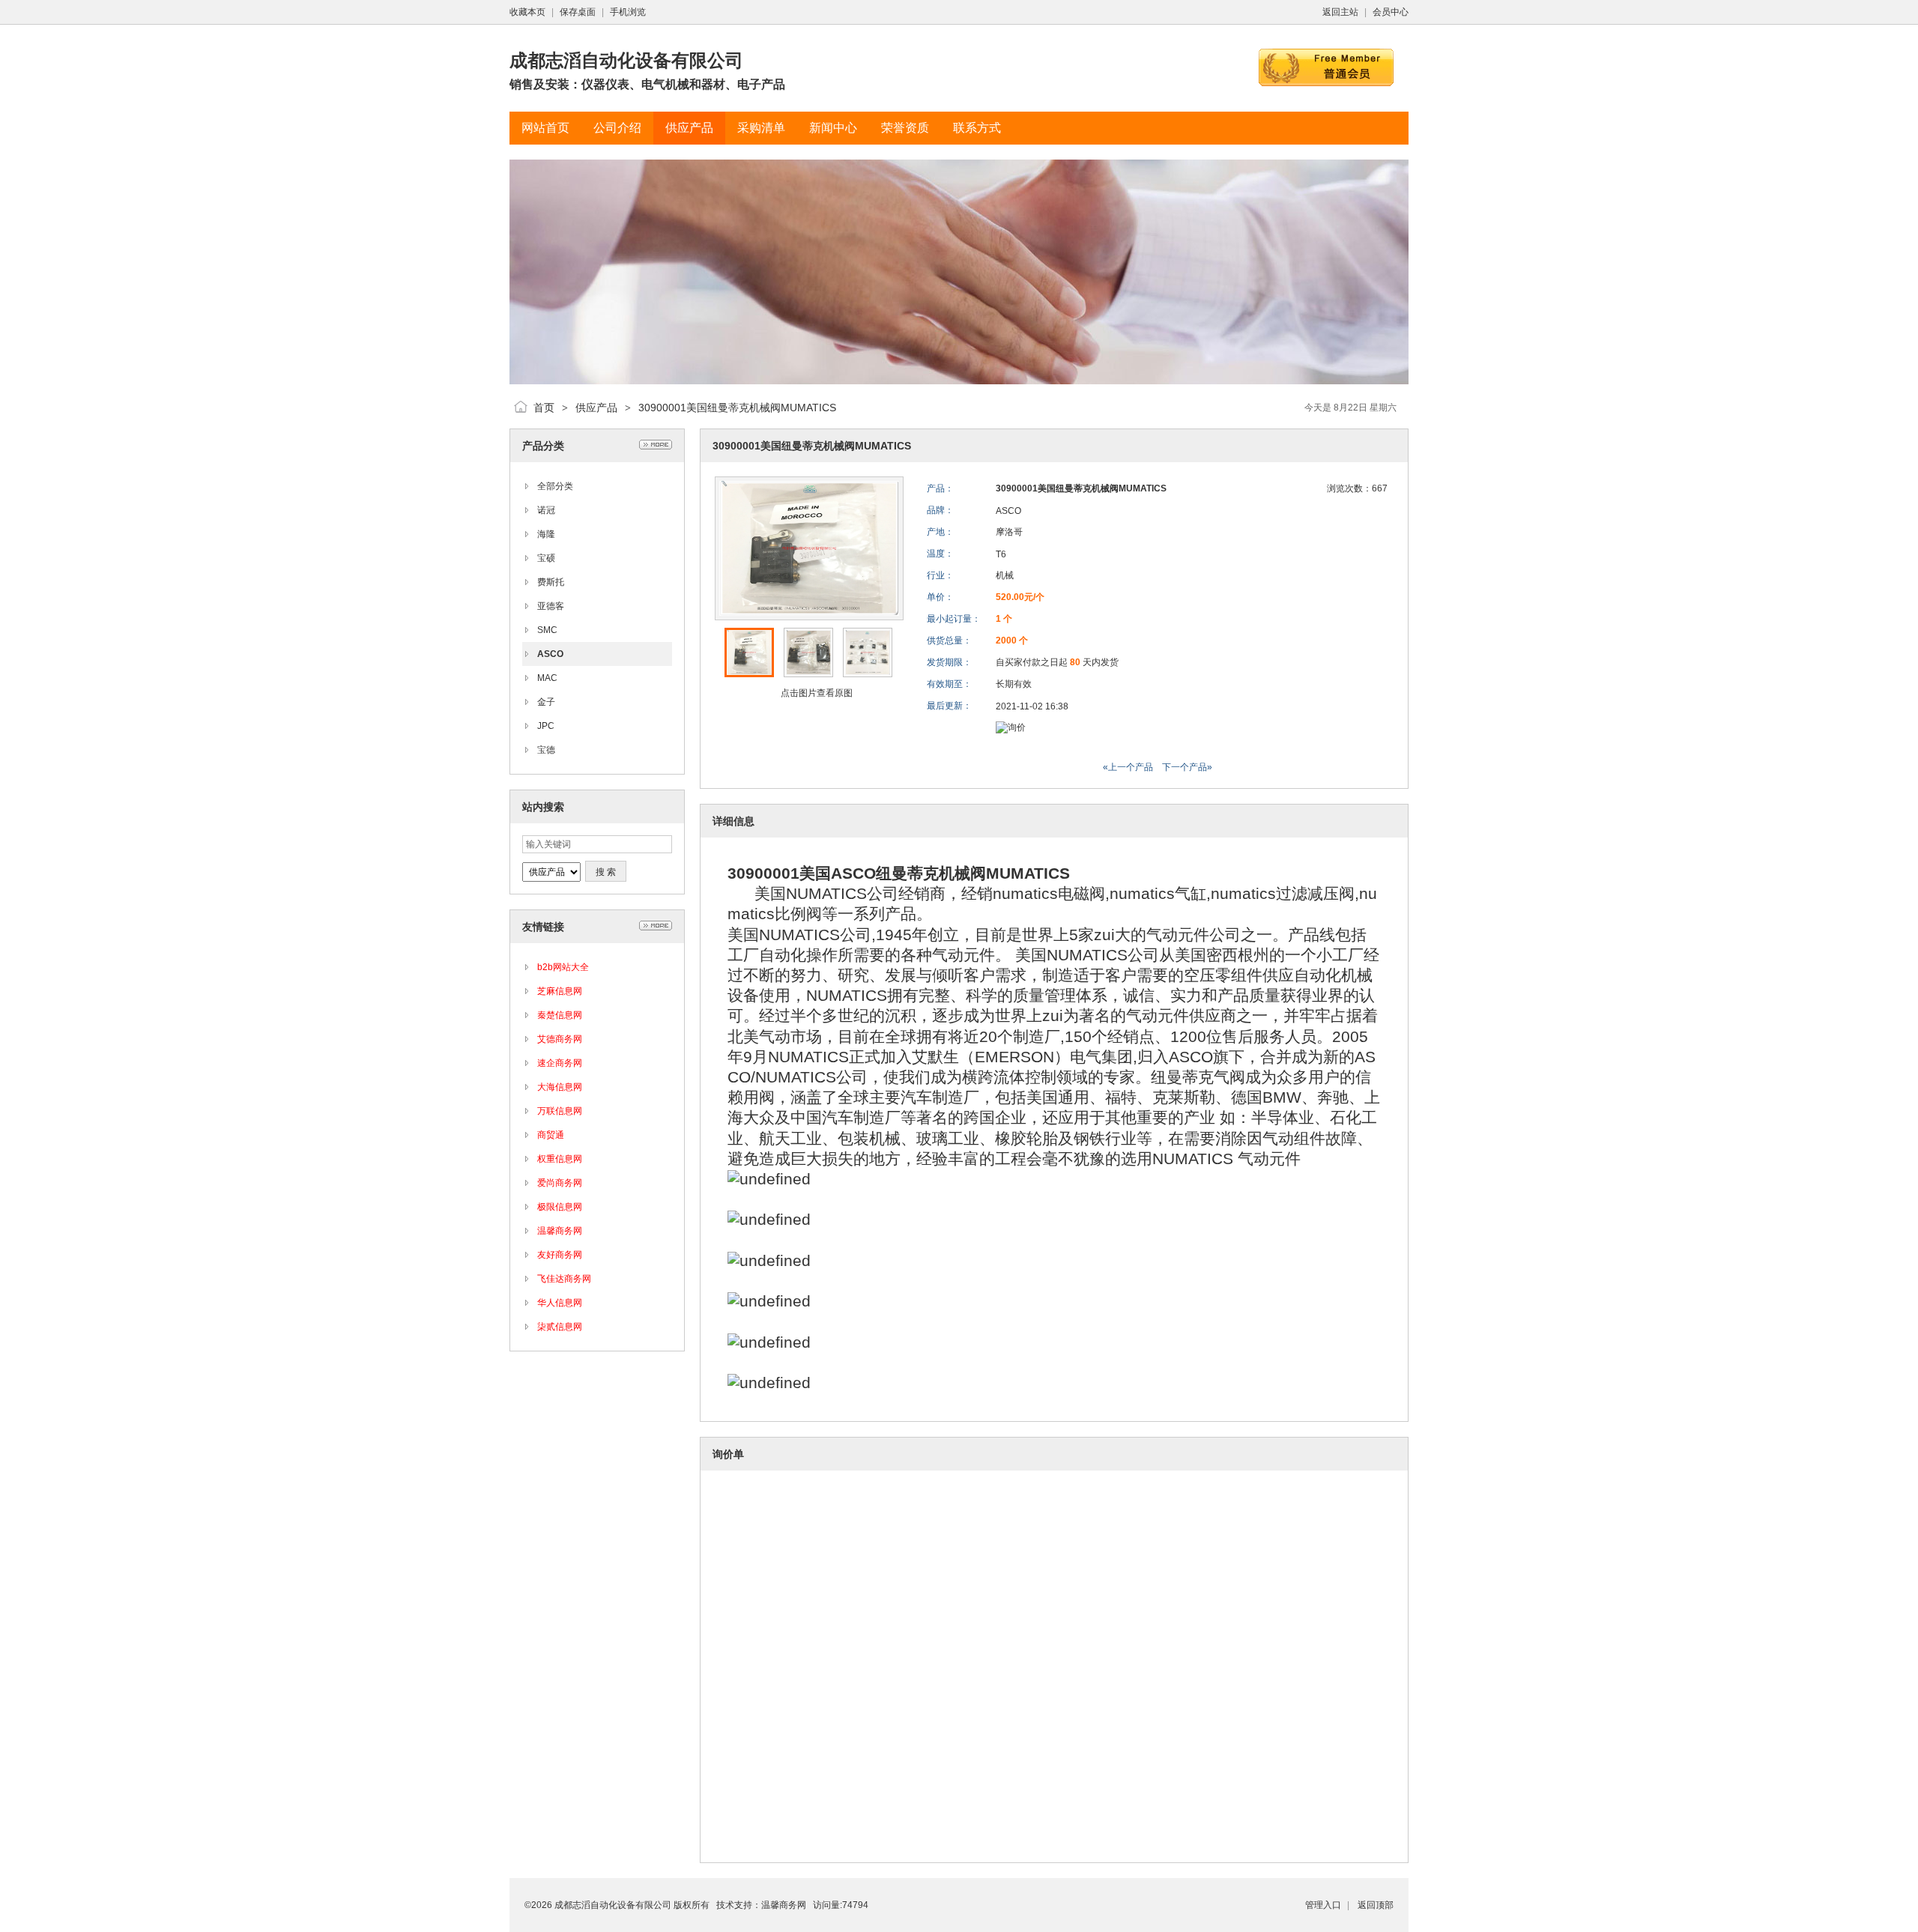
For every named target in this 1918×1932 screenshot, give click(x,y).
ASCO (550, 654)
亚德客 (551, 606)
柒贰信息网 (560, 1327)
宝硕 (546, 558)
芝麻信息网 (560, 991)
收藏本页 (527, 12)
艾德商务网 (560, 1039)
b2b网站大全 (563, 967)
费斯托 (551, 582)
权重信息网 (560, 1159)
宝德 (546, 750)
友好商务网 (560, 1255)
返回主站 (1340, 12)
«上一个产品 (1128, 767)
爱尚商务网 (560, 1183)
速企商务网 (560, 1063)
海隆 (546, 534)
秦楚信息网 (560, 1015)
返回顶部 (1376, 1905)
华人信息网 (560, 1303)
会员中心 (1391, 12)
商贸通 (551, 1135)
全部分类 (555, 486)
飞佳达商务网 (564, 1279)
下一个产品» (1187, 767)
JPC (546, 726)
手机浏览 (628, 12)
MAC (547, 678)
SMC (547, 630)
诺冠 (546, 510)
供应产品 (596, 408)
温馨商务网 (560, 1231)
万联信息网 (560, 1111)
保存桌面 (578, 12)
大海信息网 (560, 1087)
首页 (544, 408)
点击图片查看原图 (816, 693)
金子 (546, 702)
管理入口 (1323, 1905)
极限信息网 (560, 1207)
